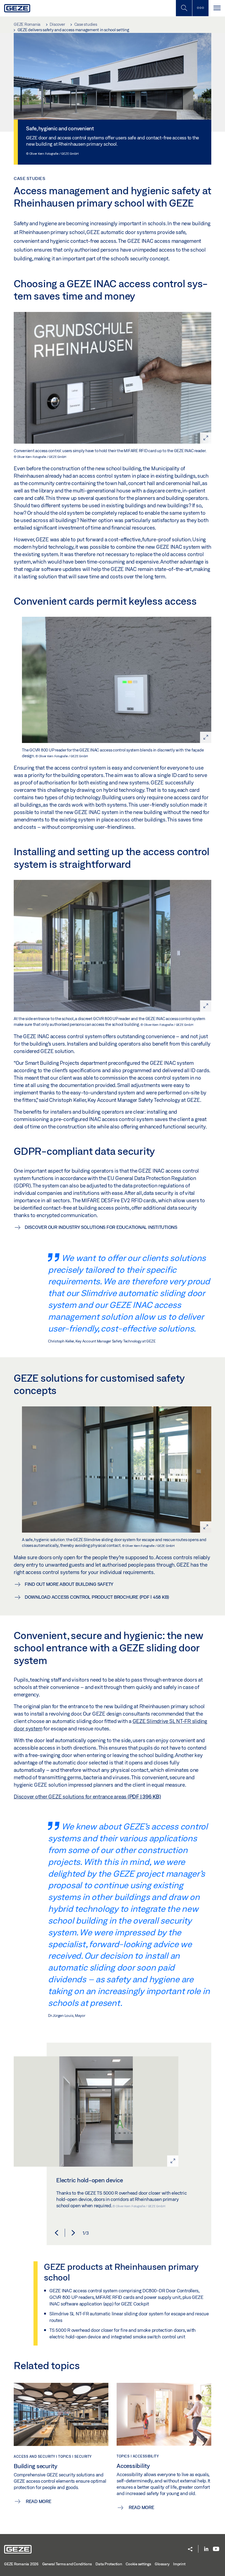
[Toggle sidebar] (200, 8)
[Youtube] (216, 2549)
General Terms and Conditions (67, 2564)
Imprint (179, 2564)
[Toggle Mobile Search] (184, 8)
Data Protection (109, 2564)
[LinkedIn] (206, 2549)
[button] (57, 2233)
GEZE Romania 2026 (21, 2564)
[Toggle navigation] (217, 8)
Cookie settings (138, 2564)
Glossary (162, 2564)
